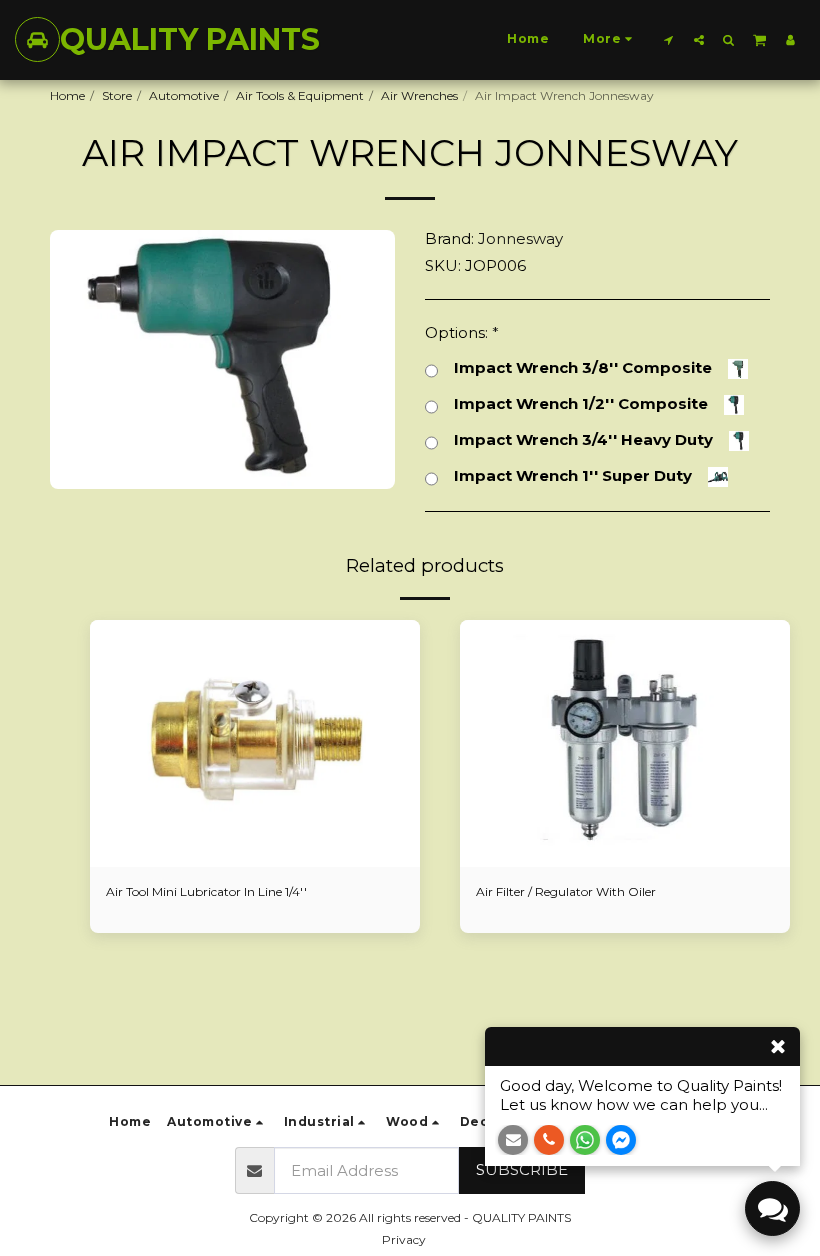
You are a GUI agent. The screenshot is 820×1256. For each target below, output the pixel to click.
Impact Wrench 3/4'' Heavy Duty (583, 440)
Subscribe (522, 1169)
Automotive (184, 95)
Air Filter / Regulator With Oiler (566, 891)
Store (117, 95)
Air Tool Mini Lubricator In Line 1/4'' (206, 891)
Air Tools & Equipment (300, 95)
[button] (669, 39)
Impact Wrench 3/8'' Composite (583, 368)
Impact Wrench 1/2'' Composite (581, 404)
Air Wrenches (419, 95)
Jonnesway (520, 238)
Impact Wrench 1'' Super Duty (573, 476)
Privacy (404, 1239)
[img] (255, 744)
